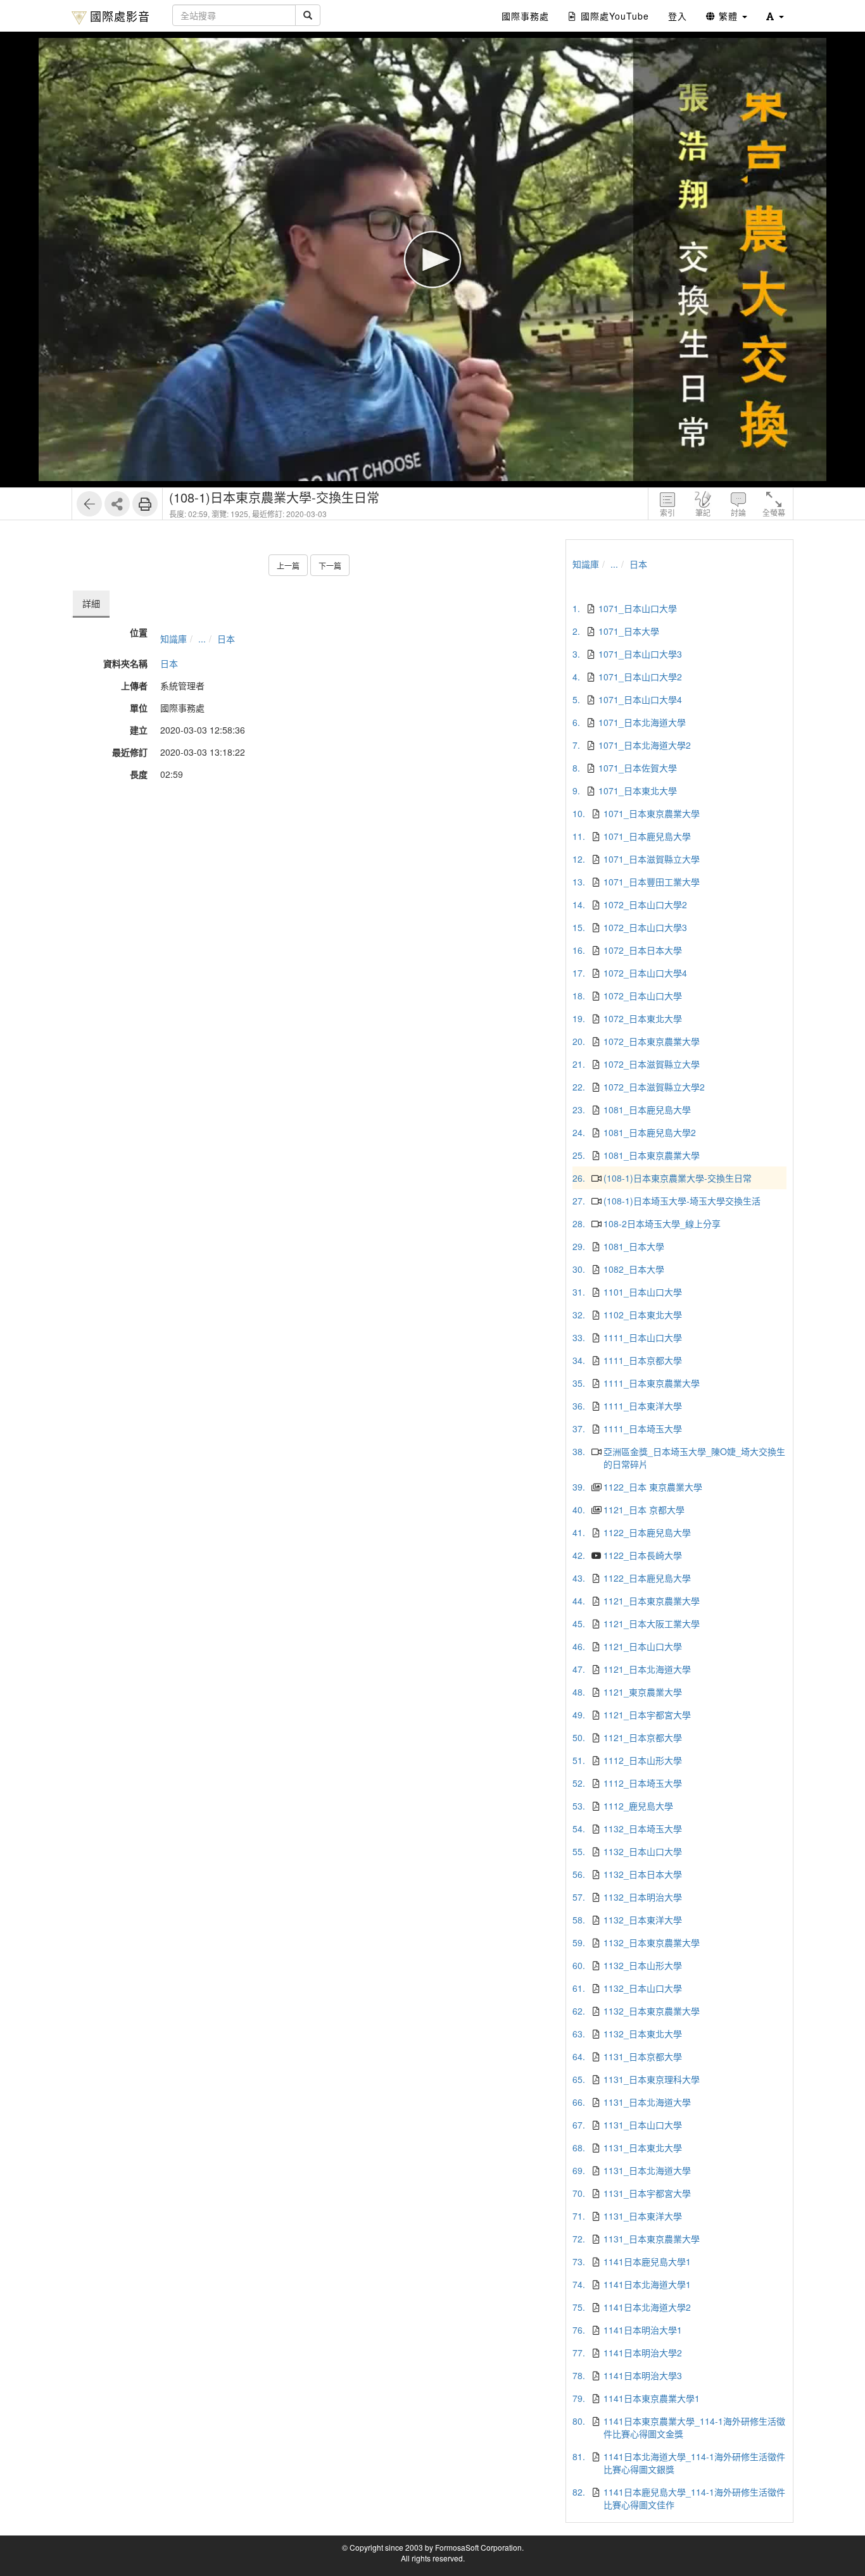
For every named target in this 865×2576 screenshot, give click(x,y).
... (202, 639)
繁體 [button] (728, 16)
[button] (775, 16)
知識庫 (174, 639)
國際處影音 (120, 16)
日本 (226, 639)
